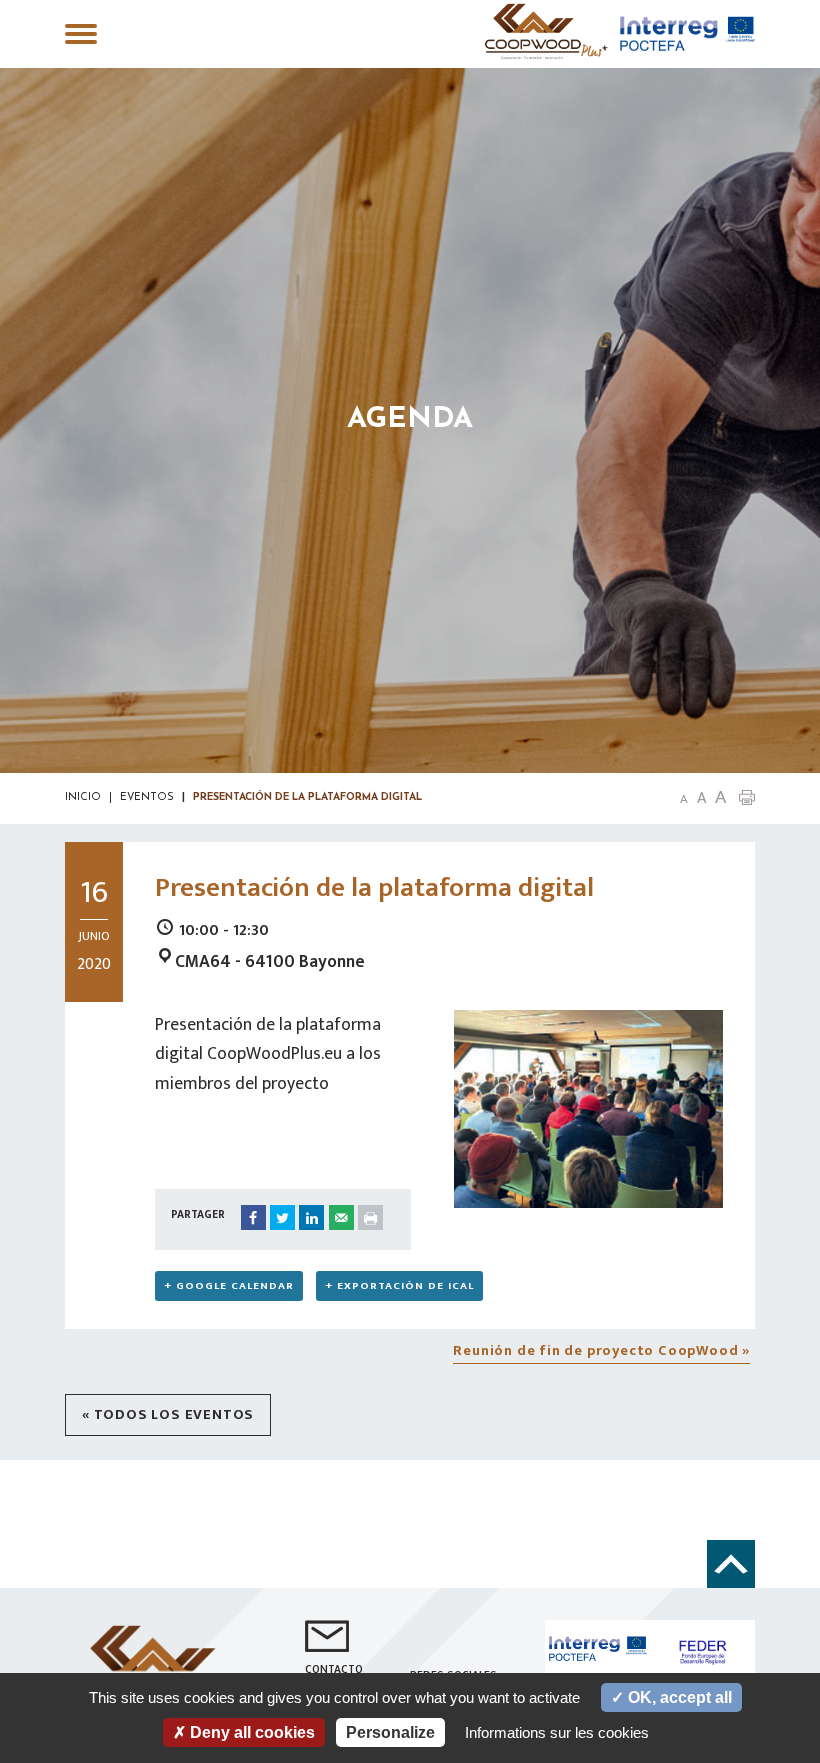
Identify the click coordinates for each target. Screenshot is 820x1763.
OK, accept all (678, 1697)
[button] (747, 796)
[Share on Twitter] (282, 1217)
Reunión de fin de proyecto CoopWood (601, 1351)
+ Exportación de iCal (399, 1286)
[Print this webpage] (370, 1217)
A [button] (684, 799)
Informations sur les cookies (557, 1732)
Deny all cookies (250, 1732)
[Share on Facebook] (253, 1217)
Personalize (390, 1732)
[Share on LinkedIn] (311, 1217)
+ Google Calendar (229, 1286)
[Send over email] (341, 1217)
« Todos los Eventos (168, 1415)
